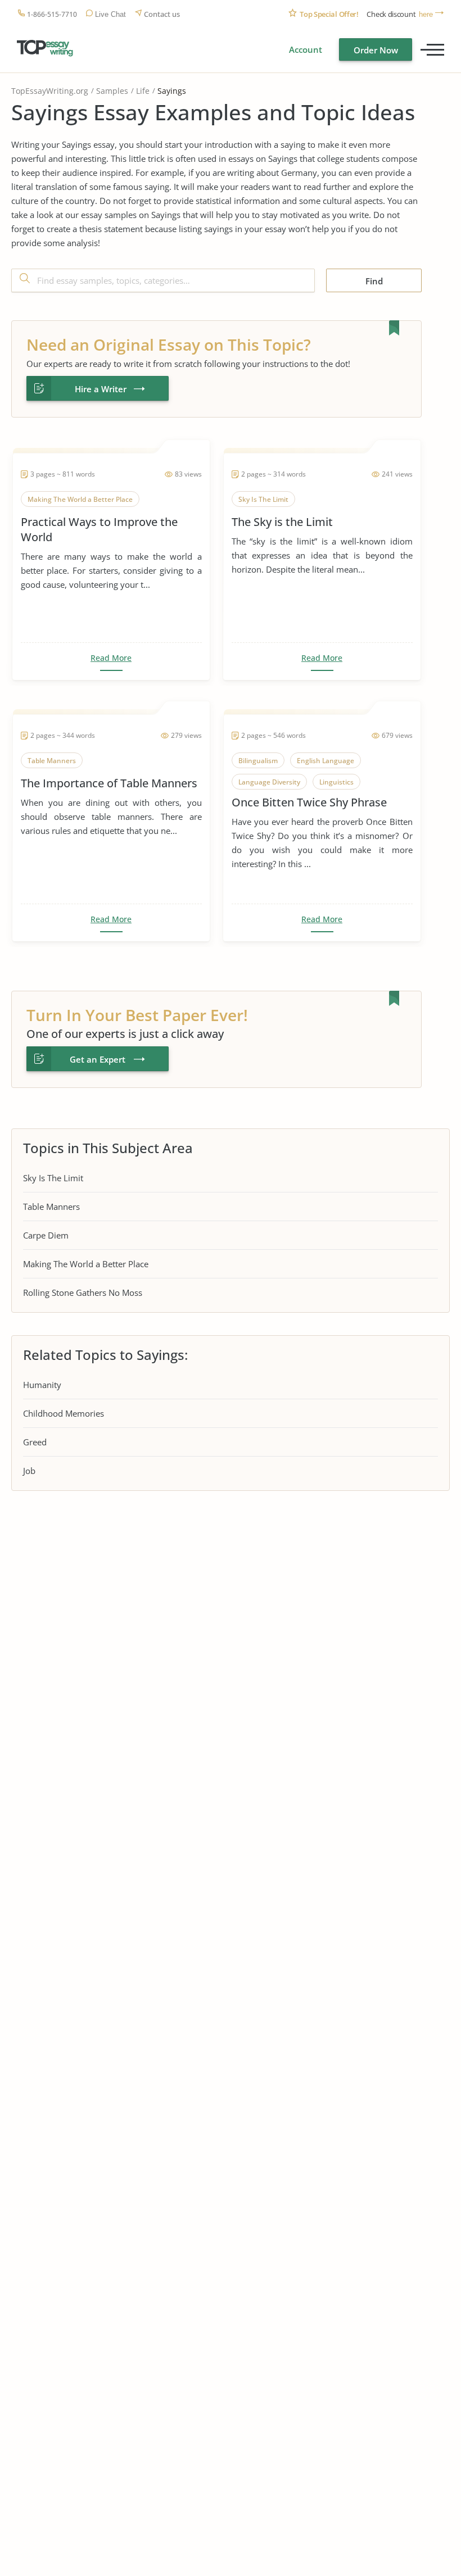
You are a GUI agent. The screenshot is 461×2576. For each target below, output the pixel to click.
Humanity (42, 1385)
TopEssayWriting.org (50, 91)
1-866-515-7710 (52, 14)
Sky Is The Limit (53, 1178)
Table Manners (51, 1207)
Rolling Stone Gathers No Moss (83, 1292)
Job (29, 1471)
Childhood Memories (64, 1413)
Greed (35, 1442)
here (426, 14)
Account (306, 49)
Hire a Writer (101, 389)
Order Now (376, 50)
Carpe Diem (46, 1235)
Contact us (162, 14)
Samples (112, 91)
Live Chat (110, 14)
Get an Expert (98, 1059)
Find (374, 281)
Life (143, 91)
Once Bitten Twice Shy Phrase (309, 802)
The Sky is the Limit (282, 522)
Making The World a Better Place (86, 1264)
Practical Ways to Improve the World (99, 529)
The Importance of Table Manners (109, 783)
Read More (111, 658)
